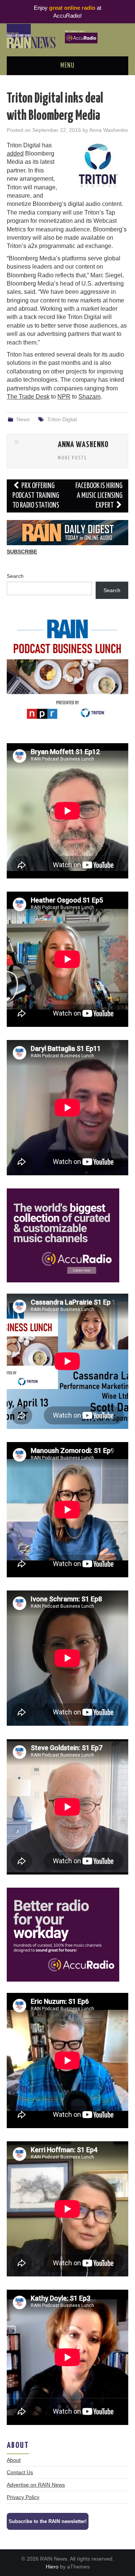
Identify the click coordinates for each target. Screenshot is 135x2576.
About (14, 2460)
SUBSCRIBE (22, 552)
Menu (67, 66)
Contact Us (20, 2472)
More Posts (72, 458)
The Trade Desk (28, 397)
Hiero (52, 2567)
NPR (64, 397)
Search (15, 576)
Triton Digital (62, 419)
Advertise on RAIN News (36, 2485)
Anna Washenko (109, 130)
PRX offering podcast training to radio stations (36, 496)
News (23, 419)
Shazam (89, 397)
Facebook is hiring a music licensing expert (99, 496)
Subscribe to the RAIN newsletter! (48, 2521)
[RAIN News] (67, 36)
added (15, 153)
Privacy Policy (23, 2497)
